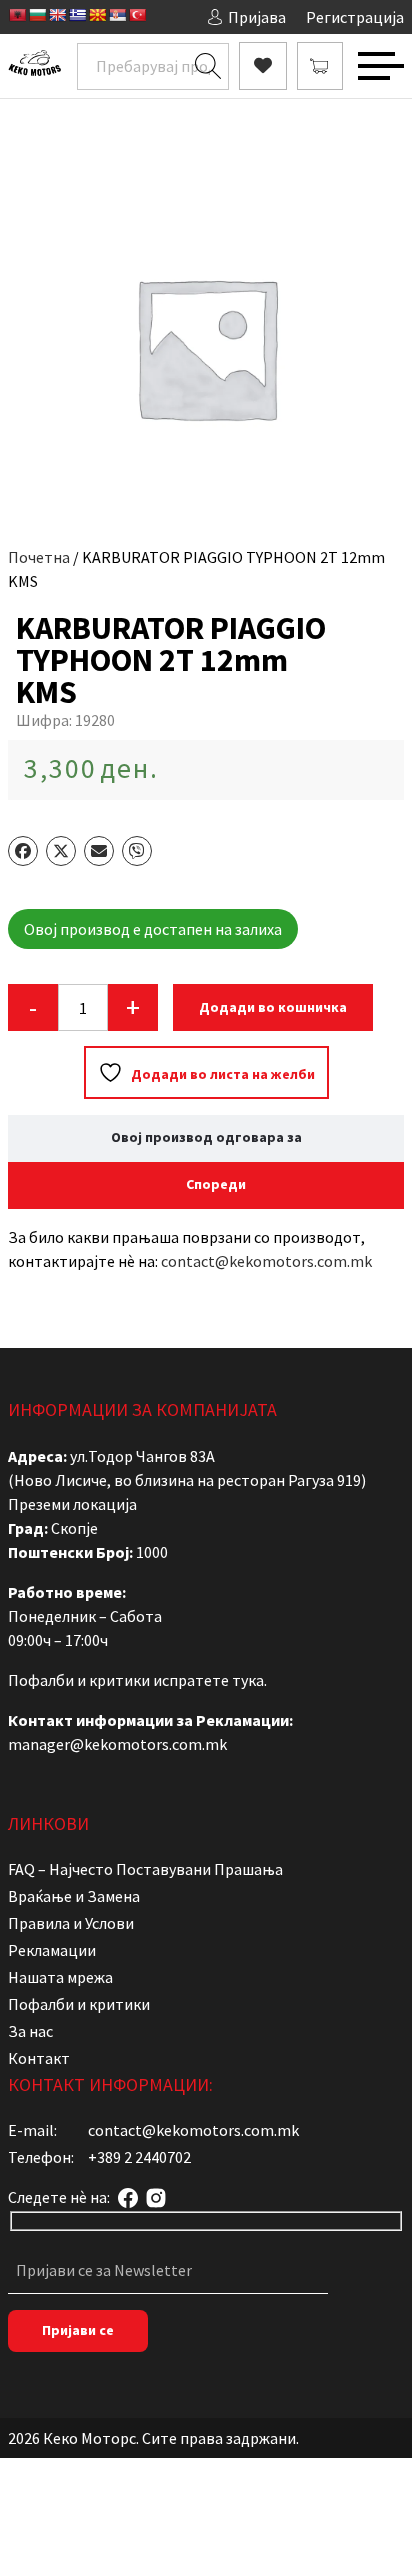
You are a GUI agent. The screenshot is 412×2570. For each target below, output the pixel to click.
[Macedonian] (97, 15)
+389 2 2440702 (139, 2157)
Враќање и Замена (74, 1896)
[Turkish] (137, 15)
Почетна (39, 557)
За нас (30, 2031)
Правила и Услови (71, 1923)
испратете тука (208, 1680)
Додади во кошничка (273, 1007)
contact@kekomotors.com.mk (266, 1261)
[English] (57, 15)
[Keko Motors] (34, 66)
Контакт (39, 2058)
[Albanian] (17, 15)
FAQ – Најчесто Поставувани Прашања (145, 1869)
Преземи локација (72, 1504)
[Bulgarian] (37, 15)
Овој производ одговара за (206, 1137)
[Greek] (77, 15)
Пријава (257, 17)
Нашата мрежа (60, 1977)
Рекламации (52, 1950)
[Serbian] (117, 15)
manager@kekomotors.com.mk (117, 1744)
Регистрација (355, 17)
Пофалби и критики (79, 2004)
